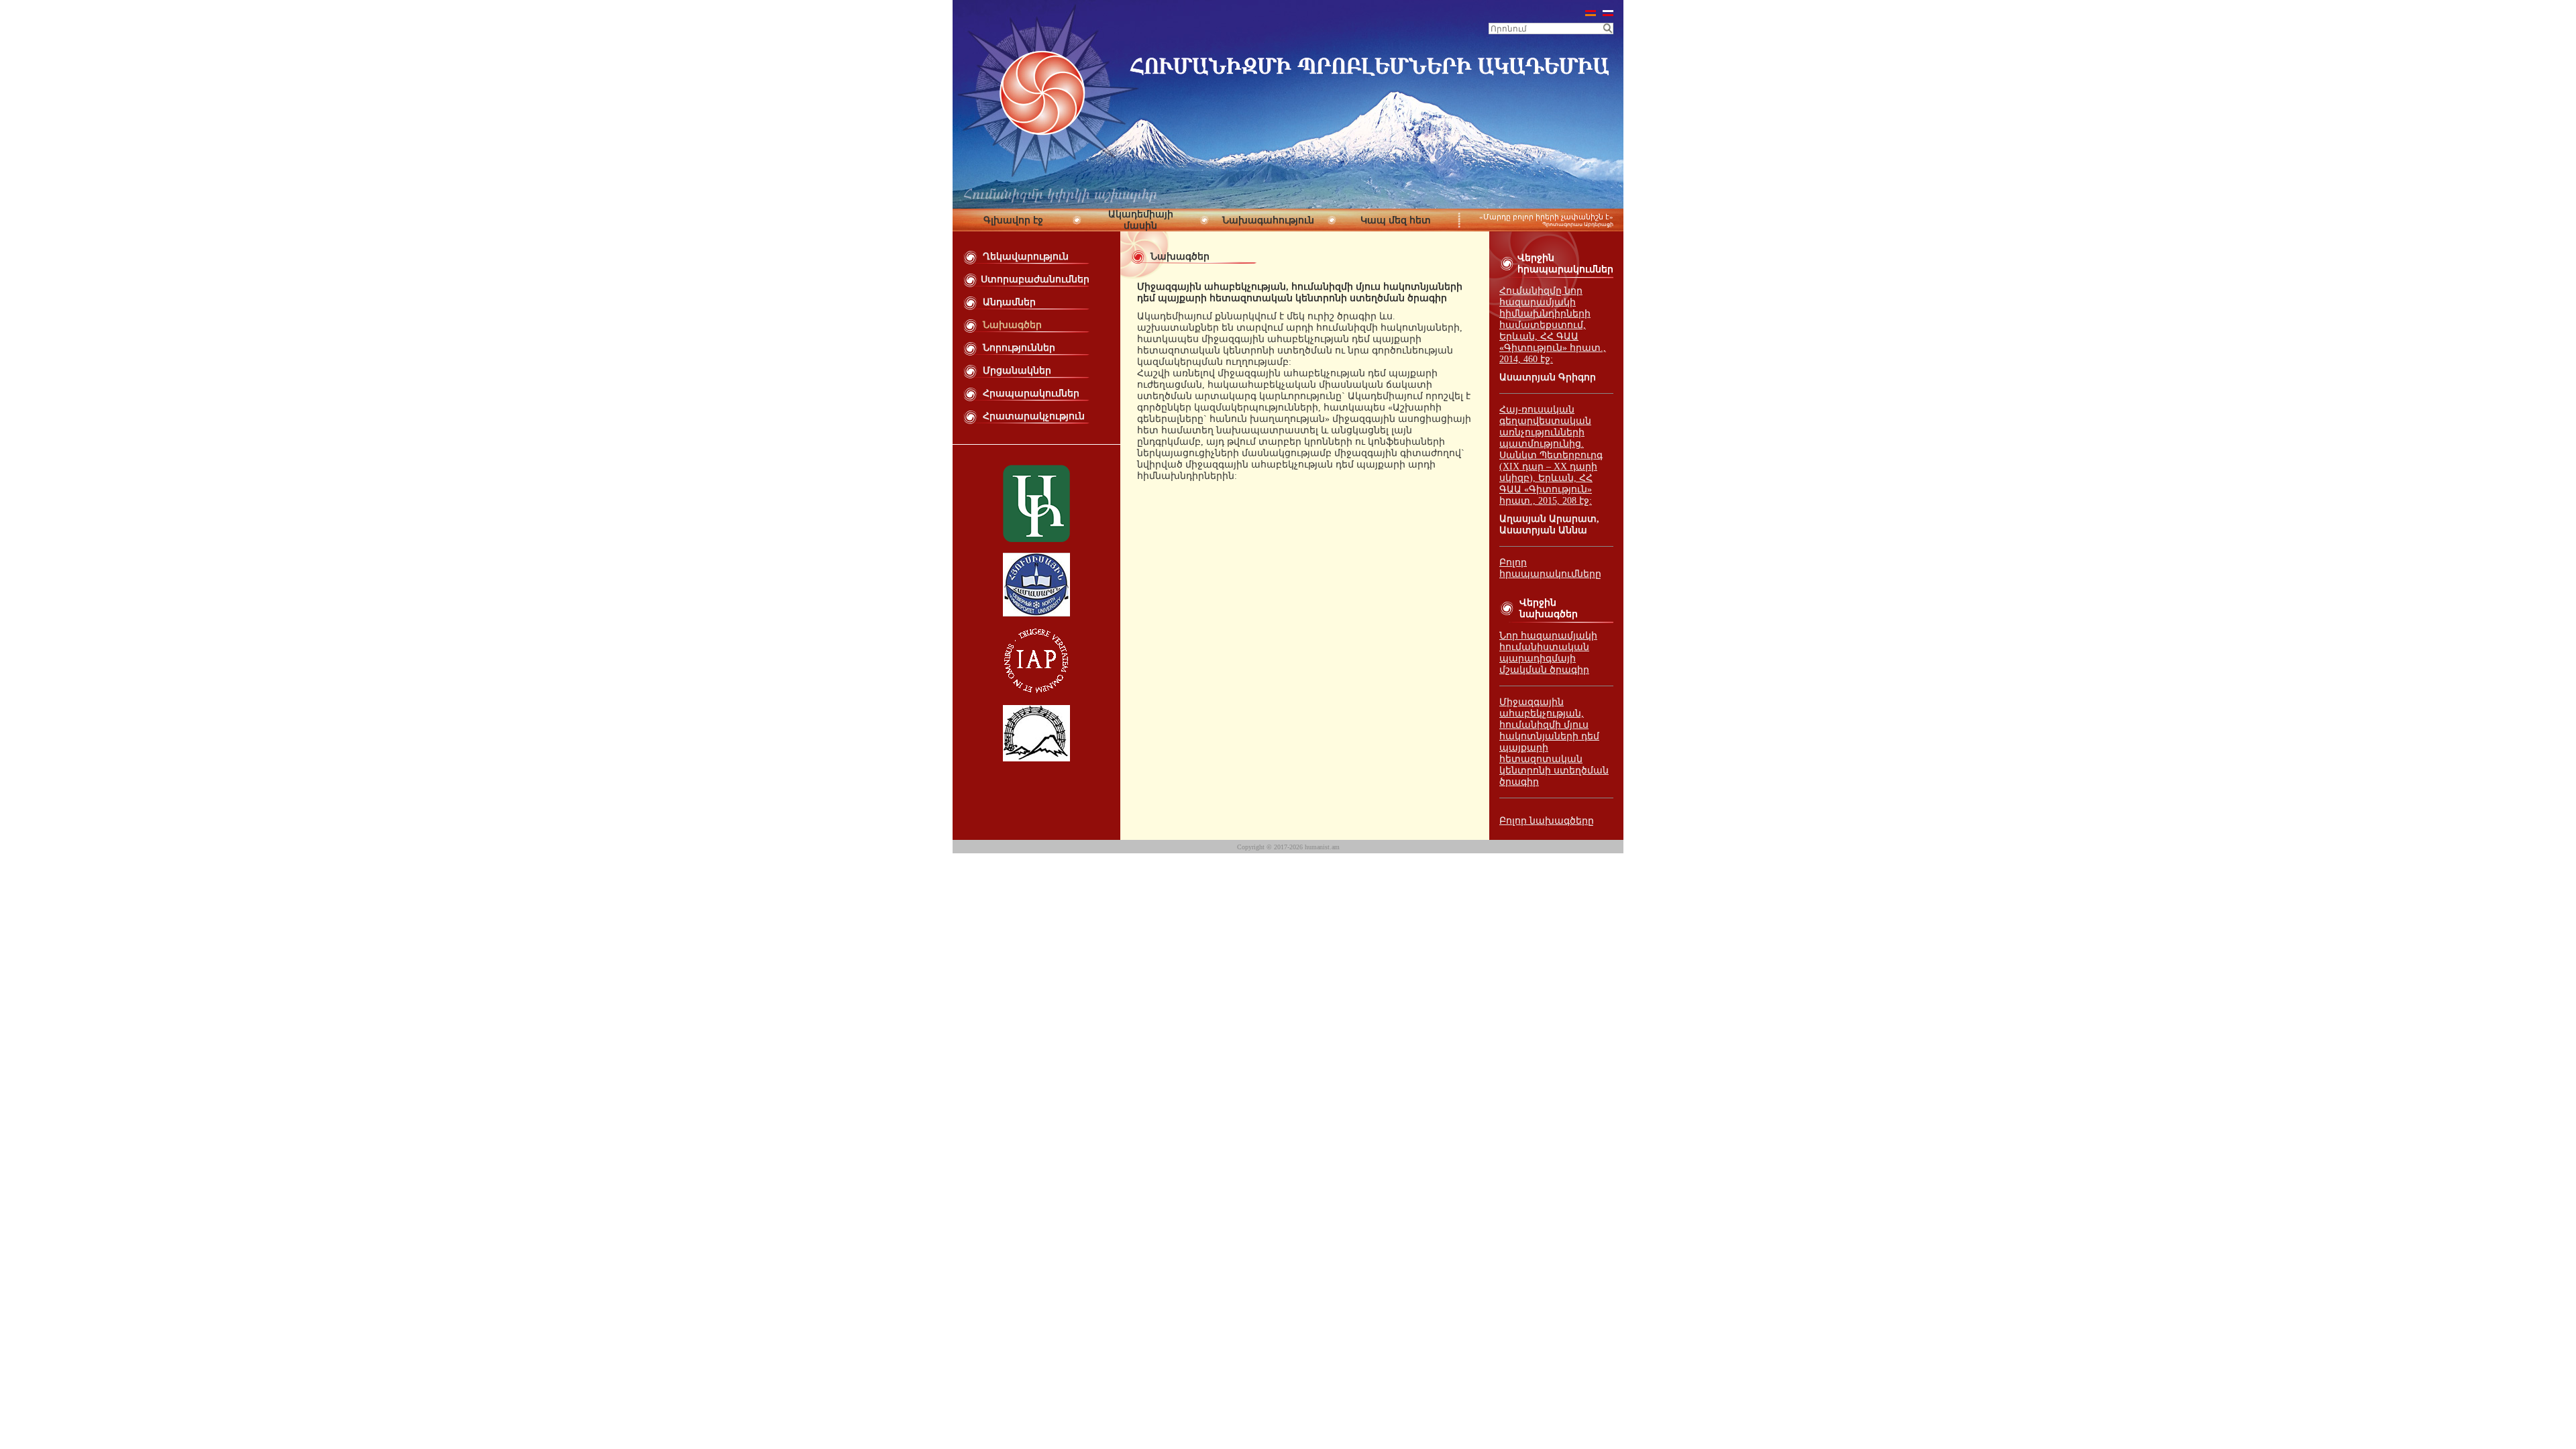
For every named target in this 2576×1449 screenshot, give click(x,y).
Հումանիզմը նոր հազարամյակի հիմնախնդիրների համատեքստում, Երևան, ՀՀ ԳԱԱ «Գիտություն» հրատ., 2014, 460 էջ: (1553, 325)
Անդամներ (1009, 302)
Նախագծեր (1012, 325)
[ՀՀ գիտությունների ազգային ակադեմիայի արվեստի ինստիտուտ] (1036, 539)
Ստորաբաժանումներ (1035, 279)
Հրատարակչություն (1034, 416)
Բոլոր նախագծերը (1547, 821)
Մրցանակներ (1017, 371)
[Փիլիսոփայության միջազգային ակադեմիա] (1036, 691)
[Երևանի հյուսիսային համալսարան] (1036, 613)
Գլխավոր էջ (1013, 220)
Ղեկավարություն (1026, 257)
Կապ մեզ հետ (1396, 220)
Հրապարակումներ (1031, 393)
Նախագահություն (1268, 220)
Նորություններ (1019, 348)
